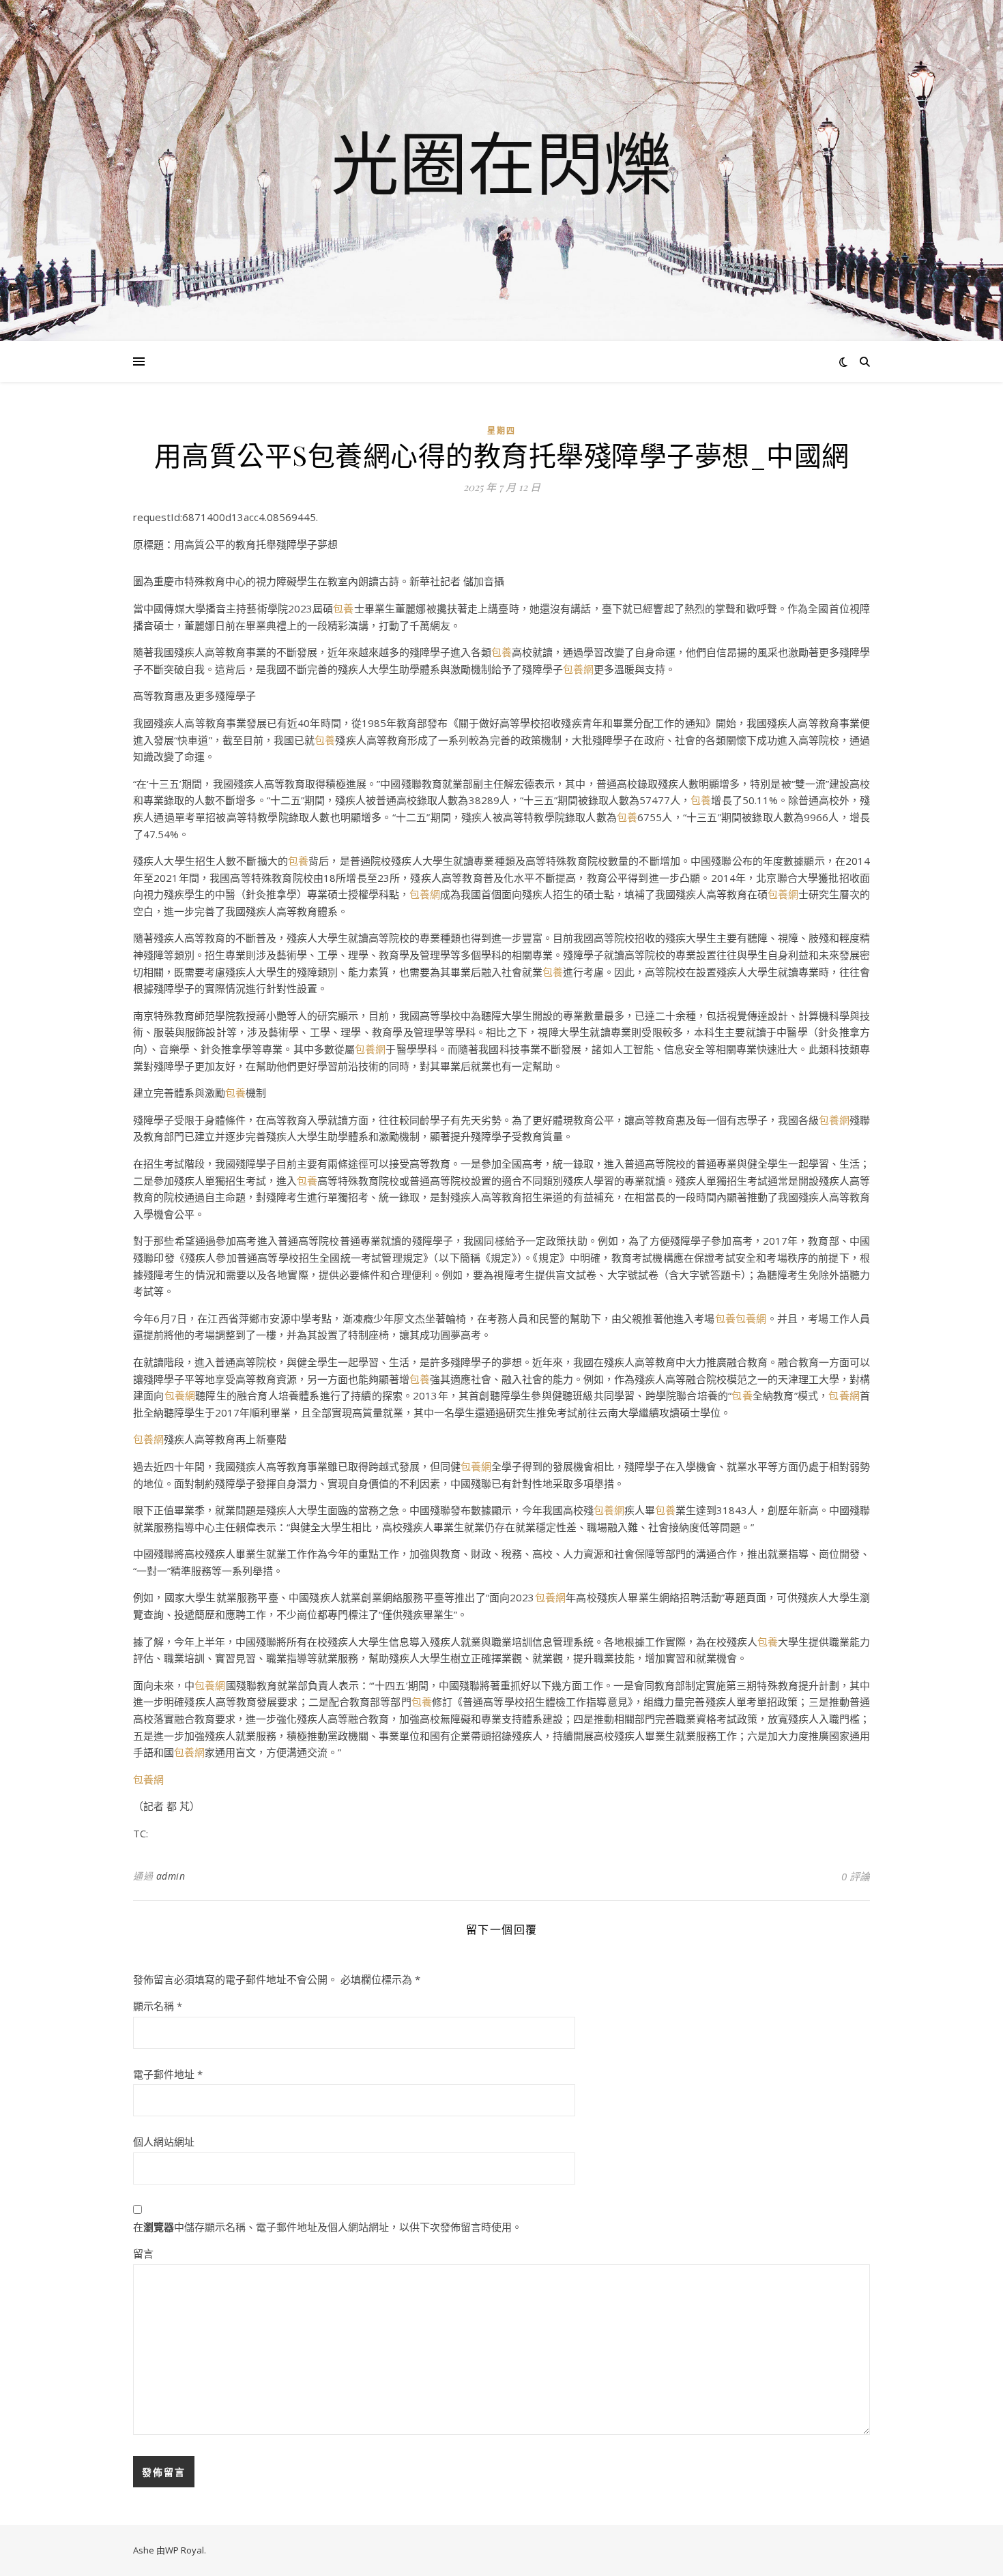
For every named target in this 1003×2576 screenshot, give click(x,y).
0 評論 (856, 1876)
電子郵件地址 (168, 2074)
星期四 (501, 431)
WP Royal (185, 2550)
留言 (143, 2253)
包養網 (578, 669)
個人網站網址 (164, 2142)
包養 (343, 608)
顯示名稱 (158, 2006)
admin (171, 1876)
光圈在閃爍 (501, 162)
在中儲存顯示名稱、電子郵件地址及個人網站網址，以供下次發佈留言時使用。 (328, 2227)
